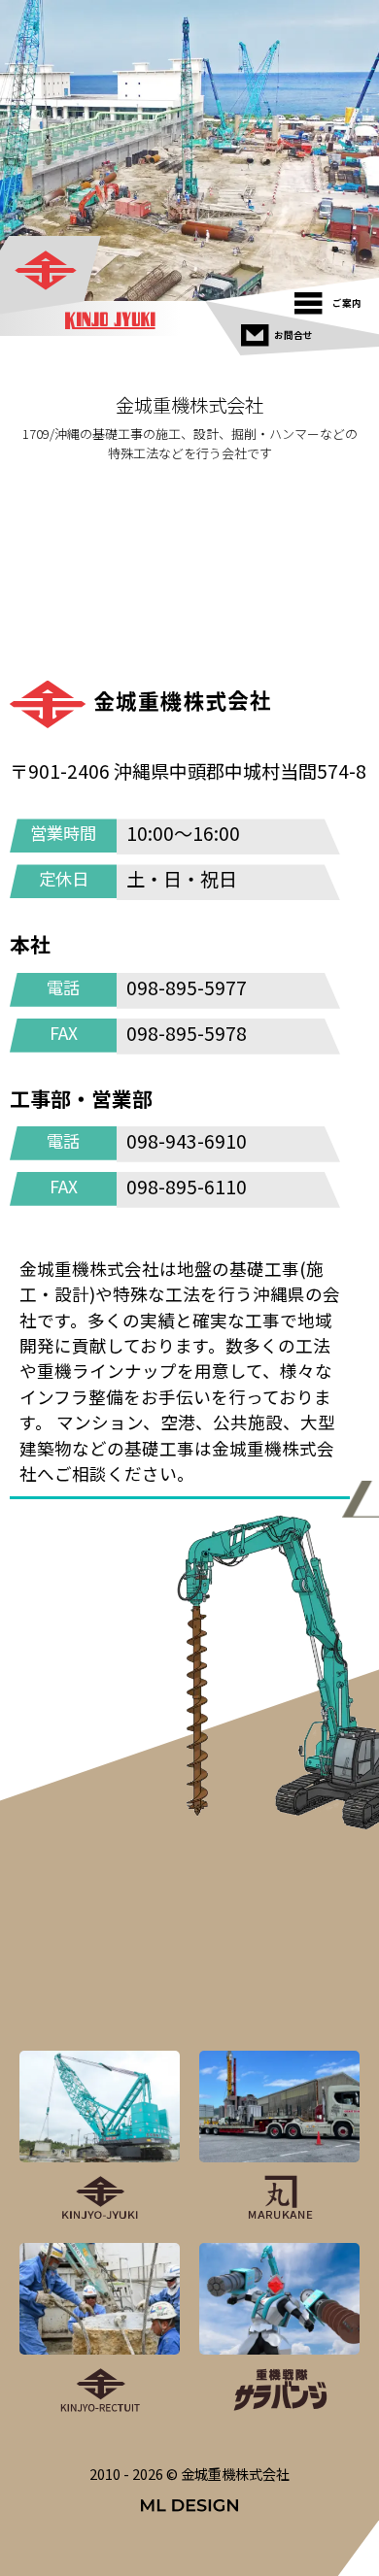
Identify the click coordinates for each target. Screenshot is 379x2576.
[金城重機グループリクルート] (100, 2329)
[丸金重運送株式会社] (279, 2137)
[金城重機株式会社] (52, 272)
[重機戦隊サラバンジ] (279, 2329)
